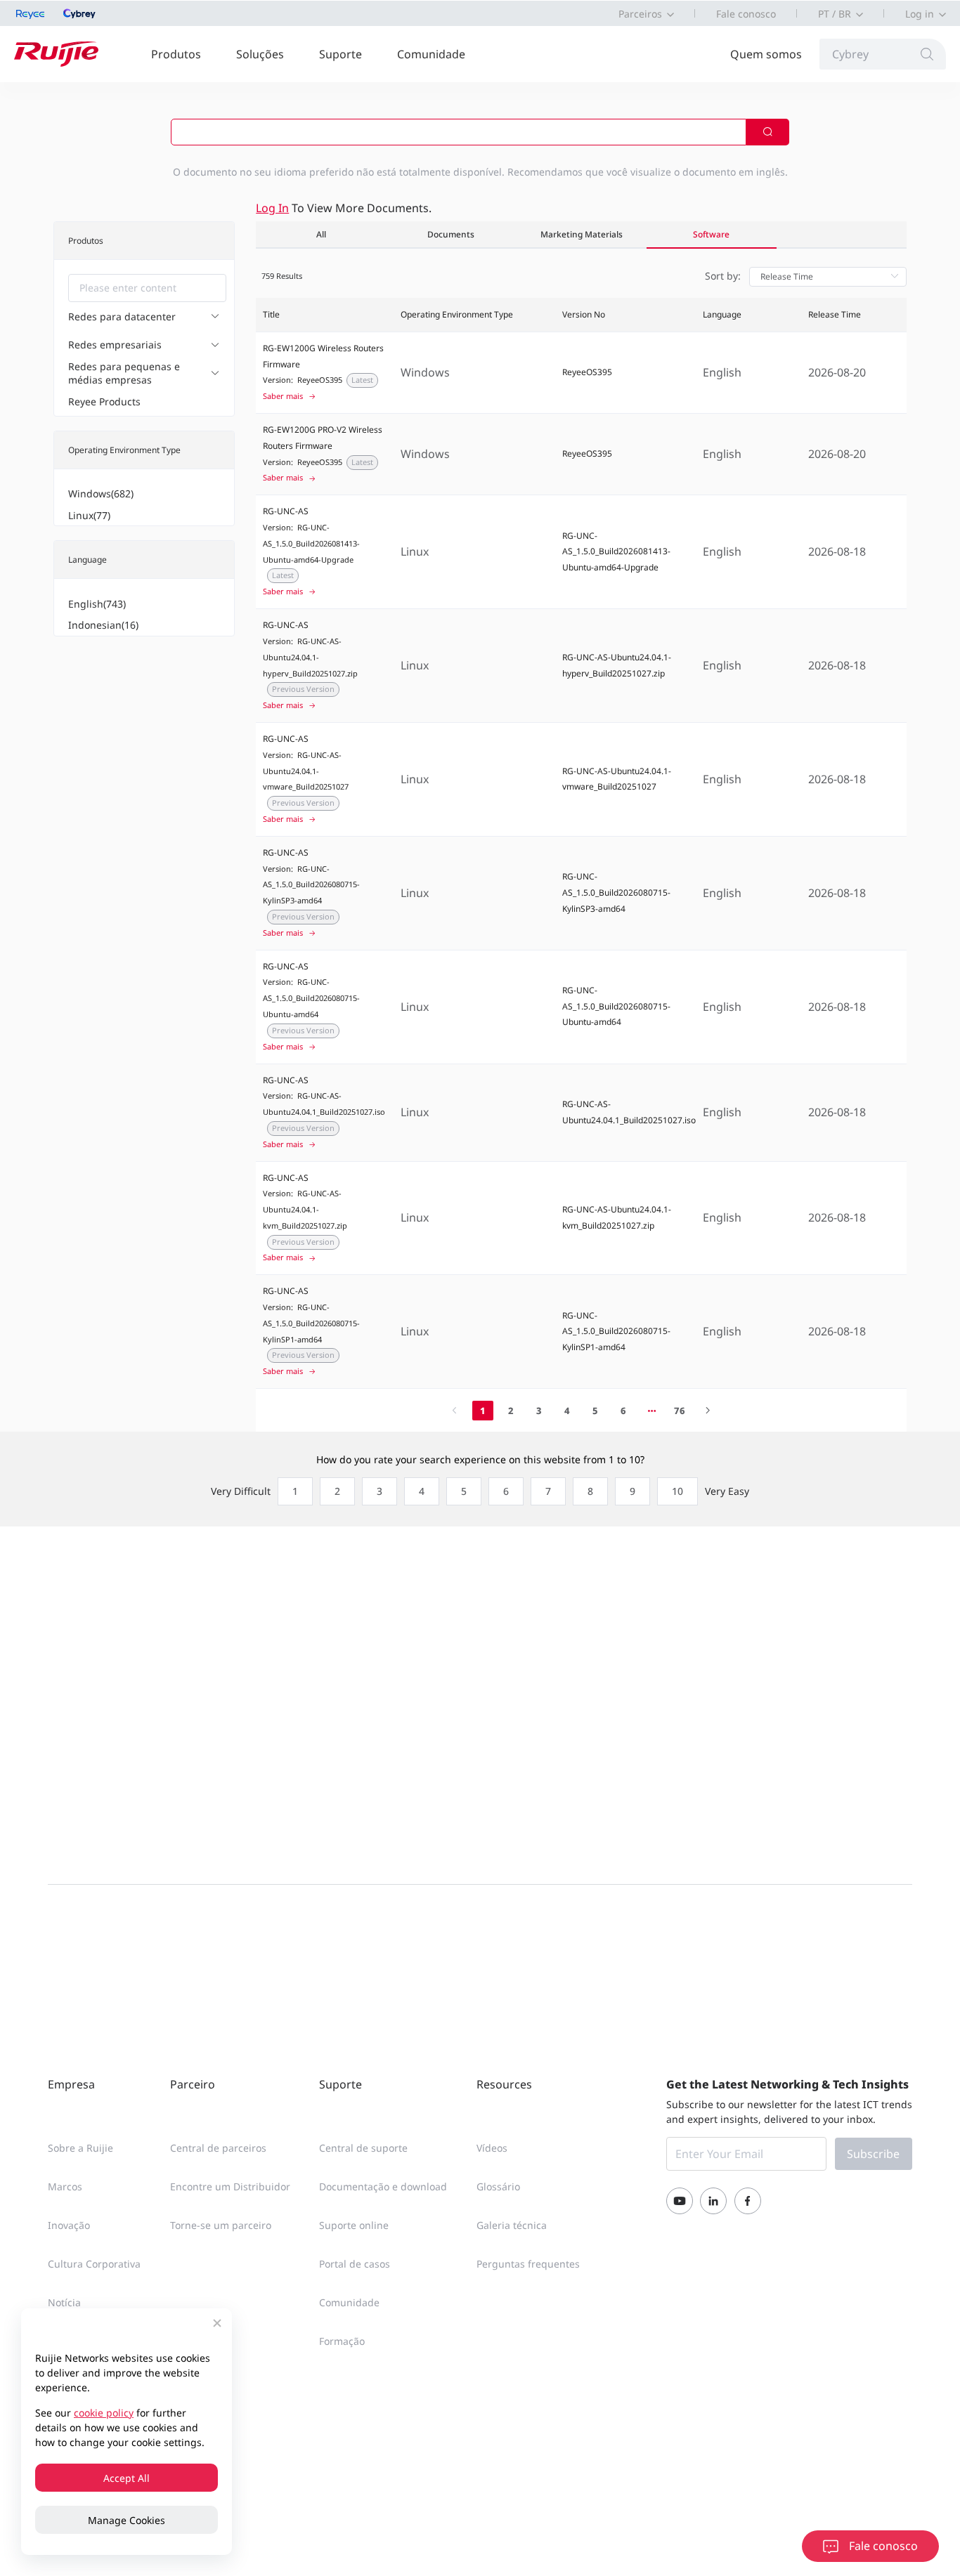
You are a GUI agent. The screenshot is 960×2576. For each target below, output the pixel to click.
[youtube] (680, 2201)
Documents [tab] (451, 234)
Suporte (340, 54)
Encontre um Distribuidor (230, 2186)
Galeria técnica (512, 2225)
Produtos (176, 54)
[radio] (292, 1491)
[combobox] (147, 288)
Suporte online (354, 2225)
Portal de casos (355, 2264)
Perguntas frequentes (528, 2264)
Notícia (64, 2302)
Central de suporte (363, 2148)
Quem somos (766, 54)
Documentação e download (383, 2186)
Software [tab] (711, 234)
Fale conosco (746, 14)
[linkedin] (713, 2201)
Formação (342, 2341)
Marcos (65, 2186)
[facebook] (748, 2201)
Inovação (69, 2225)
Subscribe (873, 2154)
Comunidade (431, 54)
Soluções (260, 54)
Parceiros (640, 14)
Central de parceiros (218, 2148)
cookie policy (104, 2413)
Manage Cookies (127, 2520)
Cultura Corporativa (94, 2264)
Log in (920, 14)
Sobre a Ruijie (80, 2148)
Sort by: (723, 276)
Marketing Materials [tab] (582, 234)
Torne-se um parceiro (221, 2225)
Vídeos (492, 2148)
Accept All (127, 2478)
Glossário (498, 2186)
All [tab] (321, 234)
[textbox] (147, 288)
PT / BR (835, 14)
